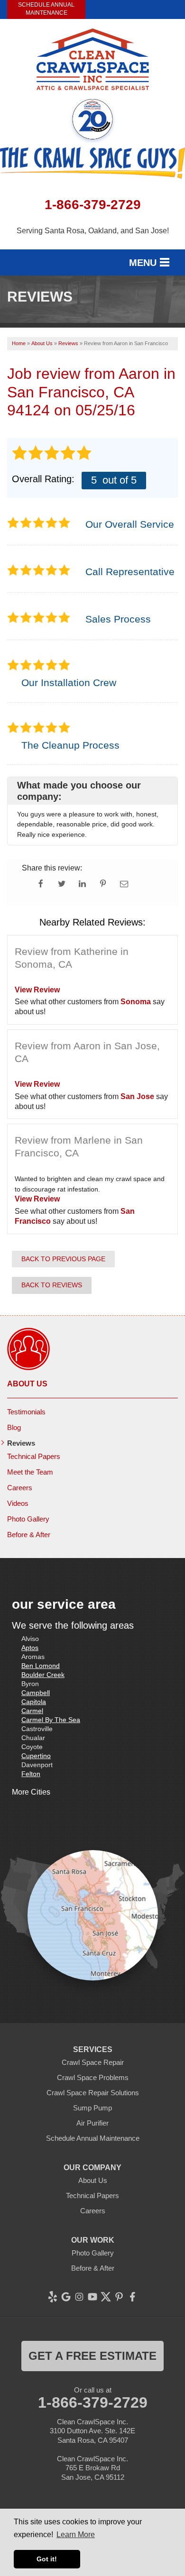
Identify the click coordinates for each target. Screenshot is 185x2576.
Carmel (32, 1711)
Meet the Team (30, 1472)
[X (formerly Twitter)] (106, 2297)
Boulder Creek (43, 1675)
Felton (31, 1774)
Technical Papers (34, 1456)
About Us (27, 1384)
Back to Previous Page (63, 1259)
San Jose (137, 1096)
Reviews (21, 1443)
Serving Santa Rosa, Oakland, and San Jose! (93, 231)
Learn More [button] (76, 2535)
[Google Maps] (66, 2297)
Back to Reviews (52, 1285)
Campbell (36, 1693)
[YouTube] (92, 2297)
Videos (18, 1503)
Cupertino (36, 1756)
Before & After (29, 1535)
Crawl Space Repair (93, 2062)
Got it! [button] (47, 2559)
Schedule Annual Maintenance (46, 9)
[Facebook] (132, 2297)
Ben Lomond (41, 1666)
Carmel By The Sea (51, 1720)
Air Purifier (92, 2123)
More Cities (31, 1792)
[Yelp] (53, 2297)
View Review (37, 990)
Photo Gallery (28, 1519)
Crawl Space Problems (93, 2077)
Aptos (30, 1648)
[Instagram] (79, 2297)
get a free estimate (92, 2356)
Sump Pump (92, 2108)
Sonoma (136, 1002)
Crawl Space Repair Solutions (93, 2093)
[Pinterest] (119, 2297)
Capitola (34, 1702)
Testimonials (26, 1412)
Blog (14, 1427)
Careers (20, 1488)
